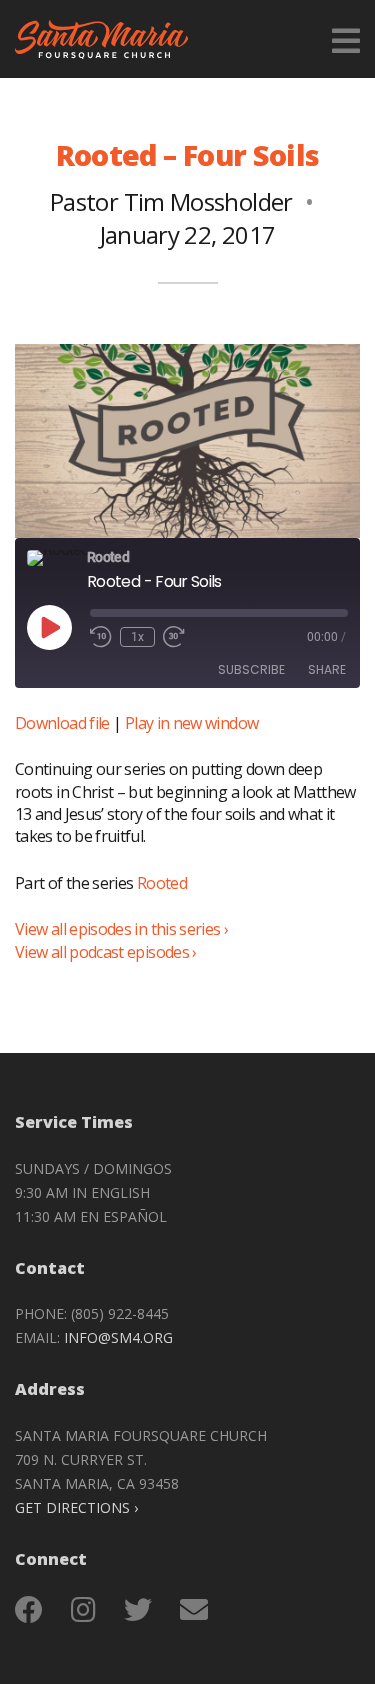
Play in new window (191, 723)
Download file (62, 723)
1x (137, 637)
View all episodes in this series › (121, 929)
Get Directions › (76, 1507)
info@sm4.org (118, 1337)
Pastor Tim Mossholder (171, 201)
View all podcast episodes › (106, 952)
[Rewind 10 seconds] (101, 637)
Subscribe (251, 669)
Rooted (162, 883)
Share (327, 669)
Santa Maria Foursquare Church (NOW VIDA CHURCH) (101, 39)
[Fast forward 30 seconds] (174, 637)
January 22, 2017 (188, 234)
